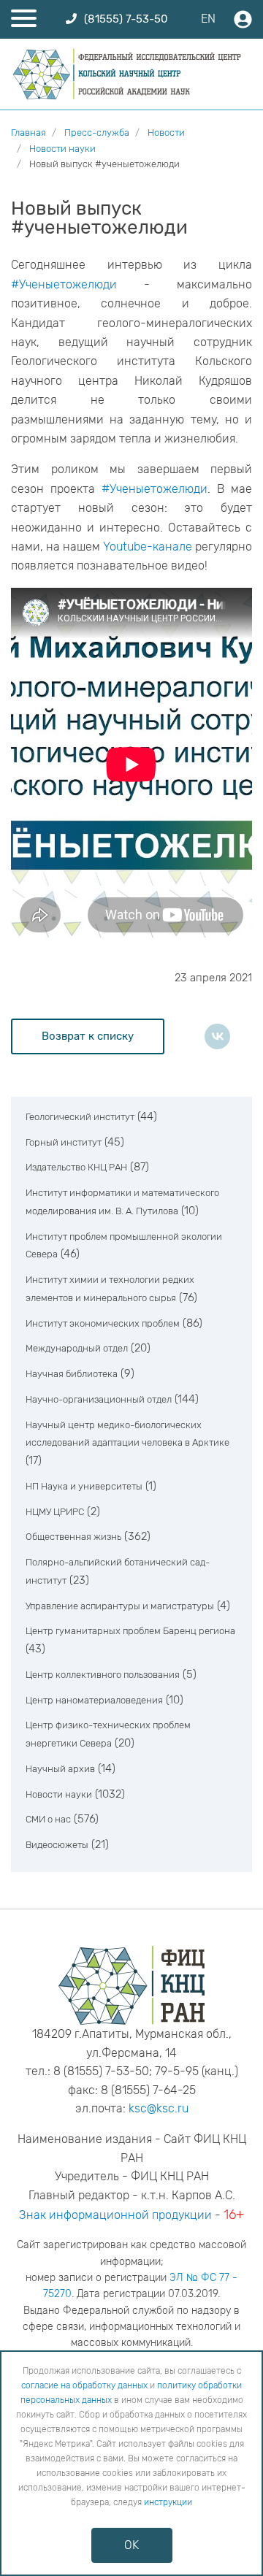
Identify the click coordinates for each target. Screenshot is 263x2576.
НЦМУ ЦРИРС (55, 1512)
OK (131, 2545)
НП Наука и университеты (84, 1486)
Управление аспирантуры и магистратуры (120, 1606)
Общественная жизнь (73, 1537)
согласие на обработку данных (84, 2385)
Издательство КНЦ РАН (76, 1167)
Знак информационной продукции (115, 2215)
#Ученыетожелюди (64, 284)
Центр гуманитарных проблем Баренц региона (130, 1631)
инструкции (168, 2502)
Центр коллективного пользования (103, 1675)
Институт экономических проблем (103, 1323)
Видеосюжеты (57, 1845)
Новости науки (59, 1794)
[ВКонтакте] (217, 1036)
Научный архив (60, 1769)
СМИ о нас (48, 1819)
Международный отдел (77, 1348)
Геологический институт (80, 1117)
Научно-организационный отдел (99, 1399)
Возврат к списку (88, 1036)
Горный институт (64, 1142)
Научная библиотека (72, 1374)
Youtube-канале (148, 547)
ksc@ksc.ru (159, 2108)
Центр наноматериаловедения (94, 1700)
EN (208, 19)
